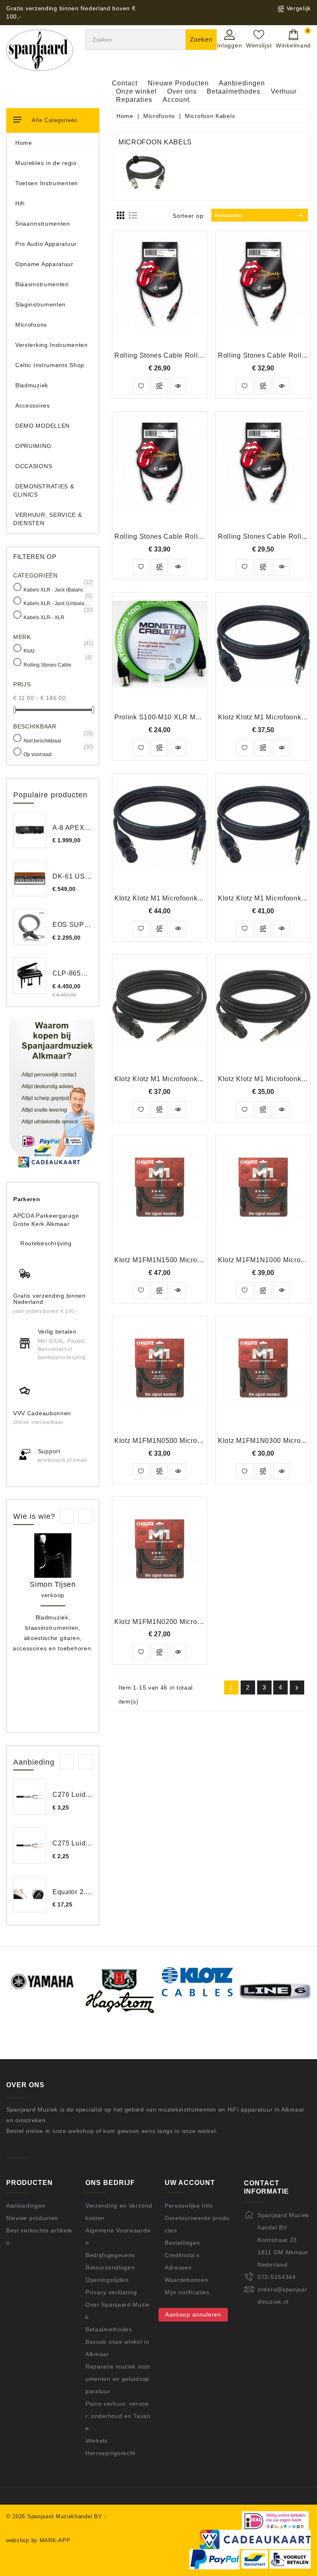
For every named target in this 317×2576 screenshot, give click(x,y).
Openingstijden (107, 2280)
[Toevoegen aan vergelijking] (159, 386)
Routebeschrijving (46, 1243)
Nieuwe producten (32, 2218)
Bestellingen (182, 2243)
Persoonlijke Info (189, 2206)
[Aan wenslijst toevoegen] (141, 386)
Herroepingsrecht (110, 2453)
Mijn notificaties (187, 2292)
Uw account (190, 2183)
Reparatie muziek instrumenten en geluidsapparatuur (118, 2379)
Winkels (97, 2441)
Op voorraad (57, 754)
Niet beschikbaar (57, 740)
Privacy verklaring (111, 2292)
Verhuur (284, 91)
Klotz (57, 650)
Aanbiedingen (242, 83)
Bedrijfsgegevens (110, 2255)
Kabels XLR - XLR (57, 617)
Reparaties (134, 100)
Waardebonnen (186, 2280)
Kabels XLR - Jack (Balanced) (57, 589)
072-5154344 (277, 2277)
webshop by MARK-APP (38, 2540)
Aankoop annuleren (193, 2314)
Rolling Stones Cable (57, 664)
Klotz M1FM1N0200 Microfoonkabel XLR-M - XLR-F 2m (203, 1622)
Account (176, 100)
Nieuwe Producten (178, 83)
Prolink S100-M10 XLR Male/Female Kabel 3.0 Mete (198, 717)
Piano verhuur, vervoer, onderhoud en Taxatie (118, 2416)
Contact (125, 83)
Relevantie (260, 216)
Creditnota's (182, 2255)
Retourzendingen (110, 2267)
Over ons (182, 91)
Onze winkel (136, 91)
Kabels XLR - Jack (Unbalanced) (57, 603)
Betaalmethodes (234, 91)
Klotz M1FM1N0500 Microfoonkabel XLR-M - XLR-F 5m (203, 1441)
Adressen (178, 2267)
